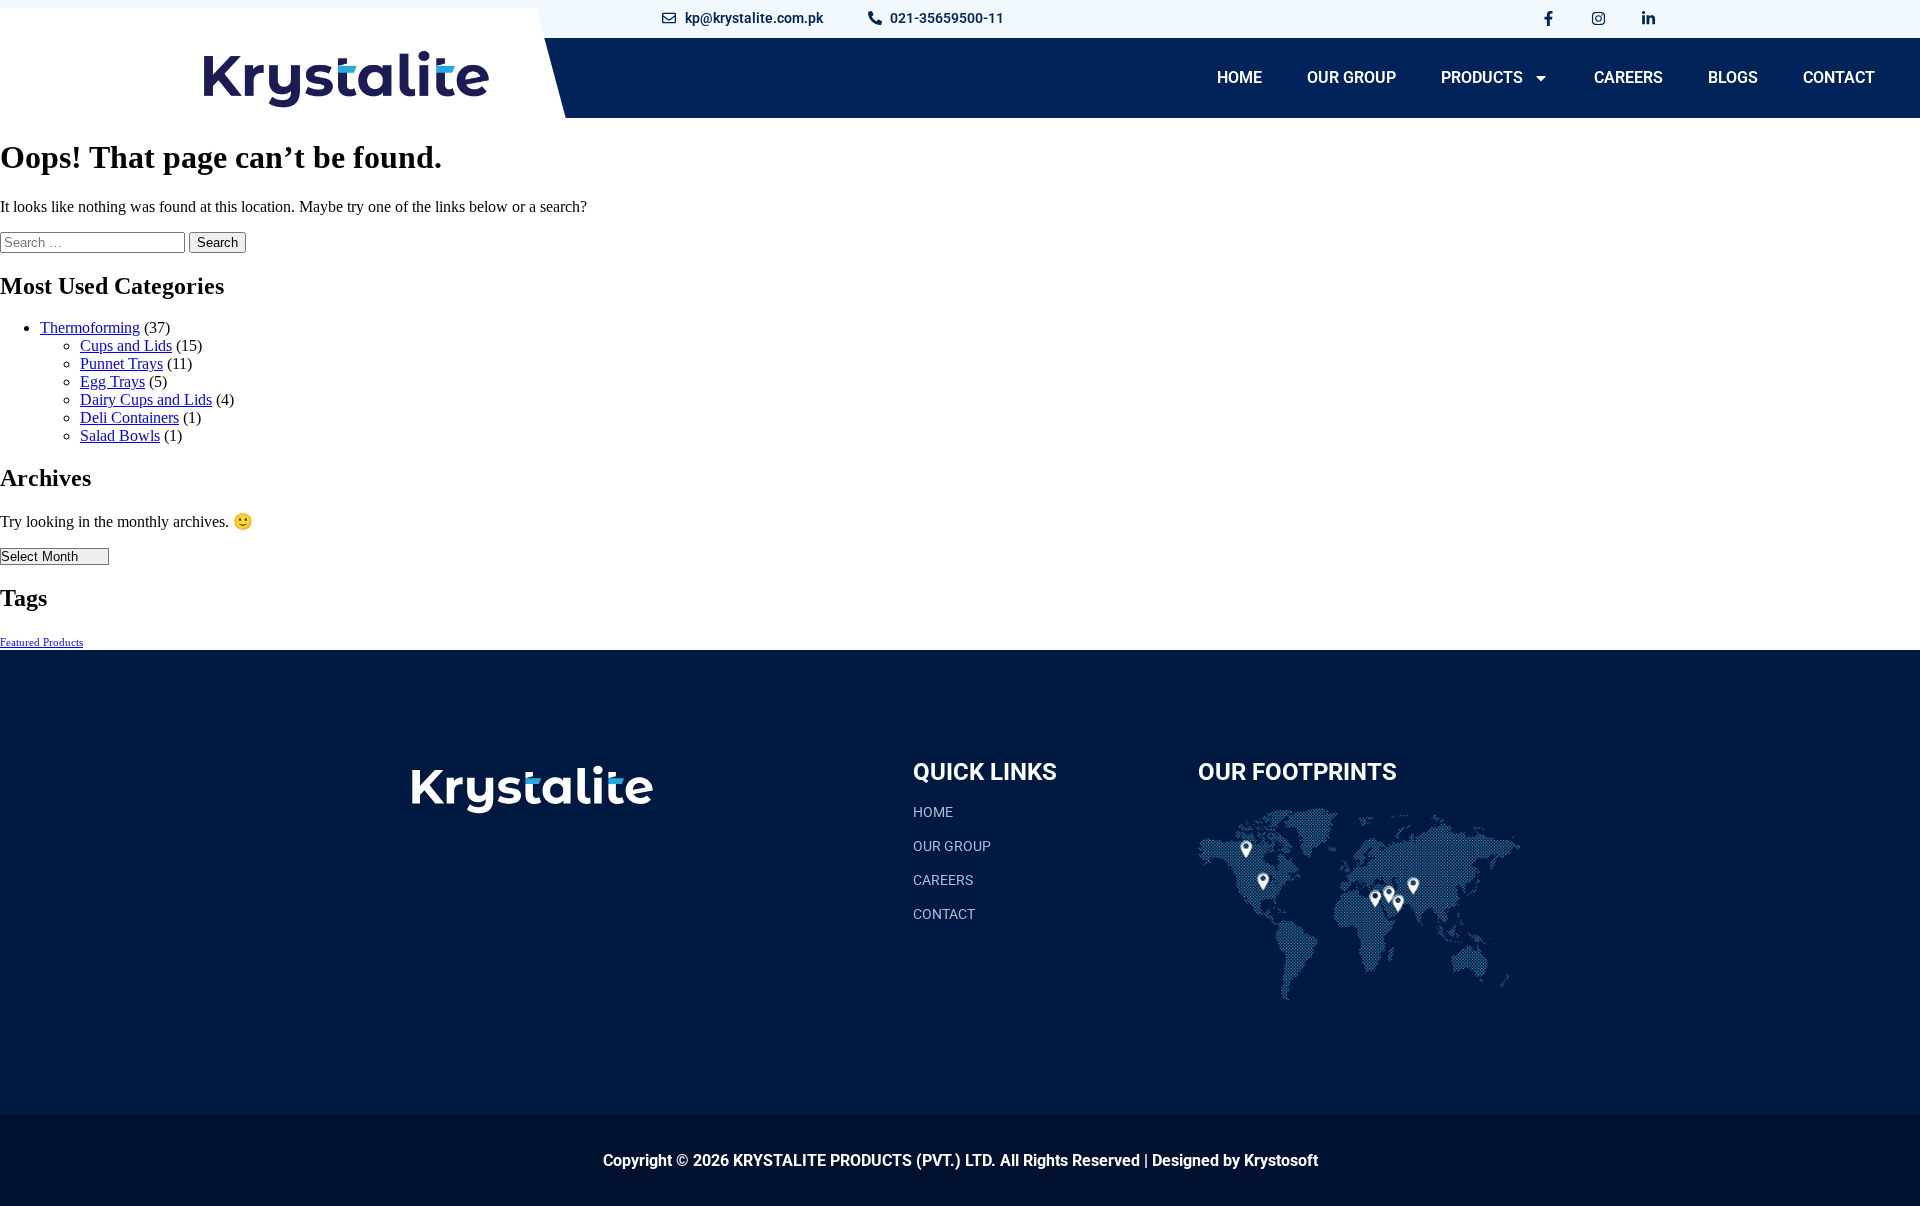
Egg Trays (112, 381)
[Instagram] (1599, 18)
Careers (1628, 77)
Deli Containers (129, 417)
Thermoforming (90, 327)
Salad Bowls (120, 435)
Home (1239, 77)
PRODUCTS (1482, 77)
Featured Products (41, 642)
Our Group (1351, 77)
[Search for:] (94, 241)
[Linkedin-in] (1649, 18)
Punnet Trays (121, 363)
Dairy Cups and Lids (146, 399)
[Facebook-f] (1549, 18)
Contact (1839, 77)
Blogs (1733, 77)
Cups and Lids (126, 345)
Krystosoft (1281, 1160)
